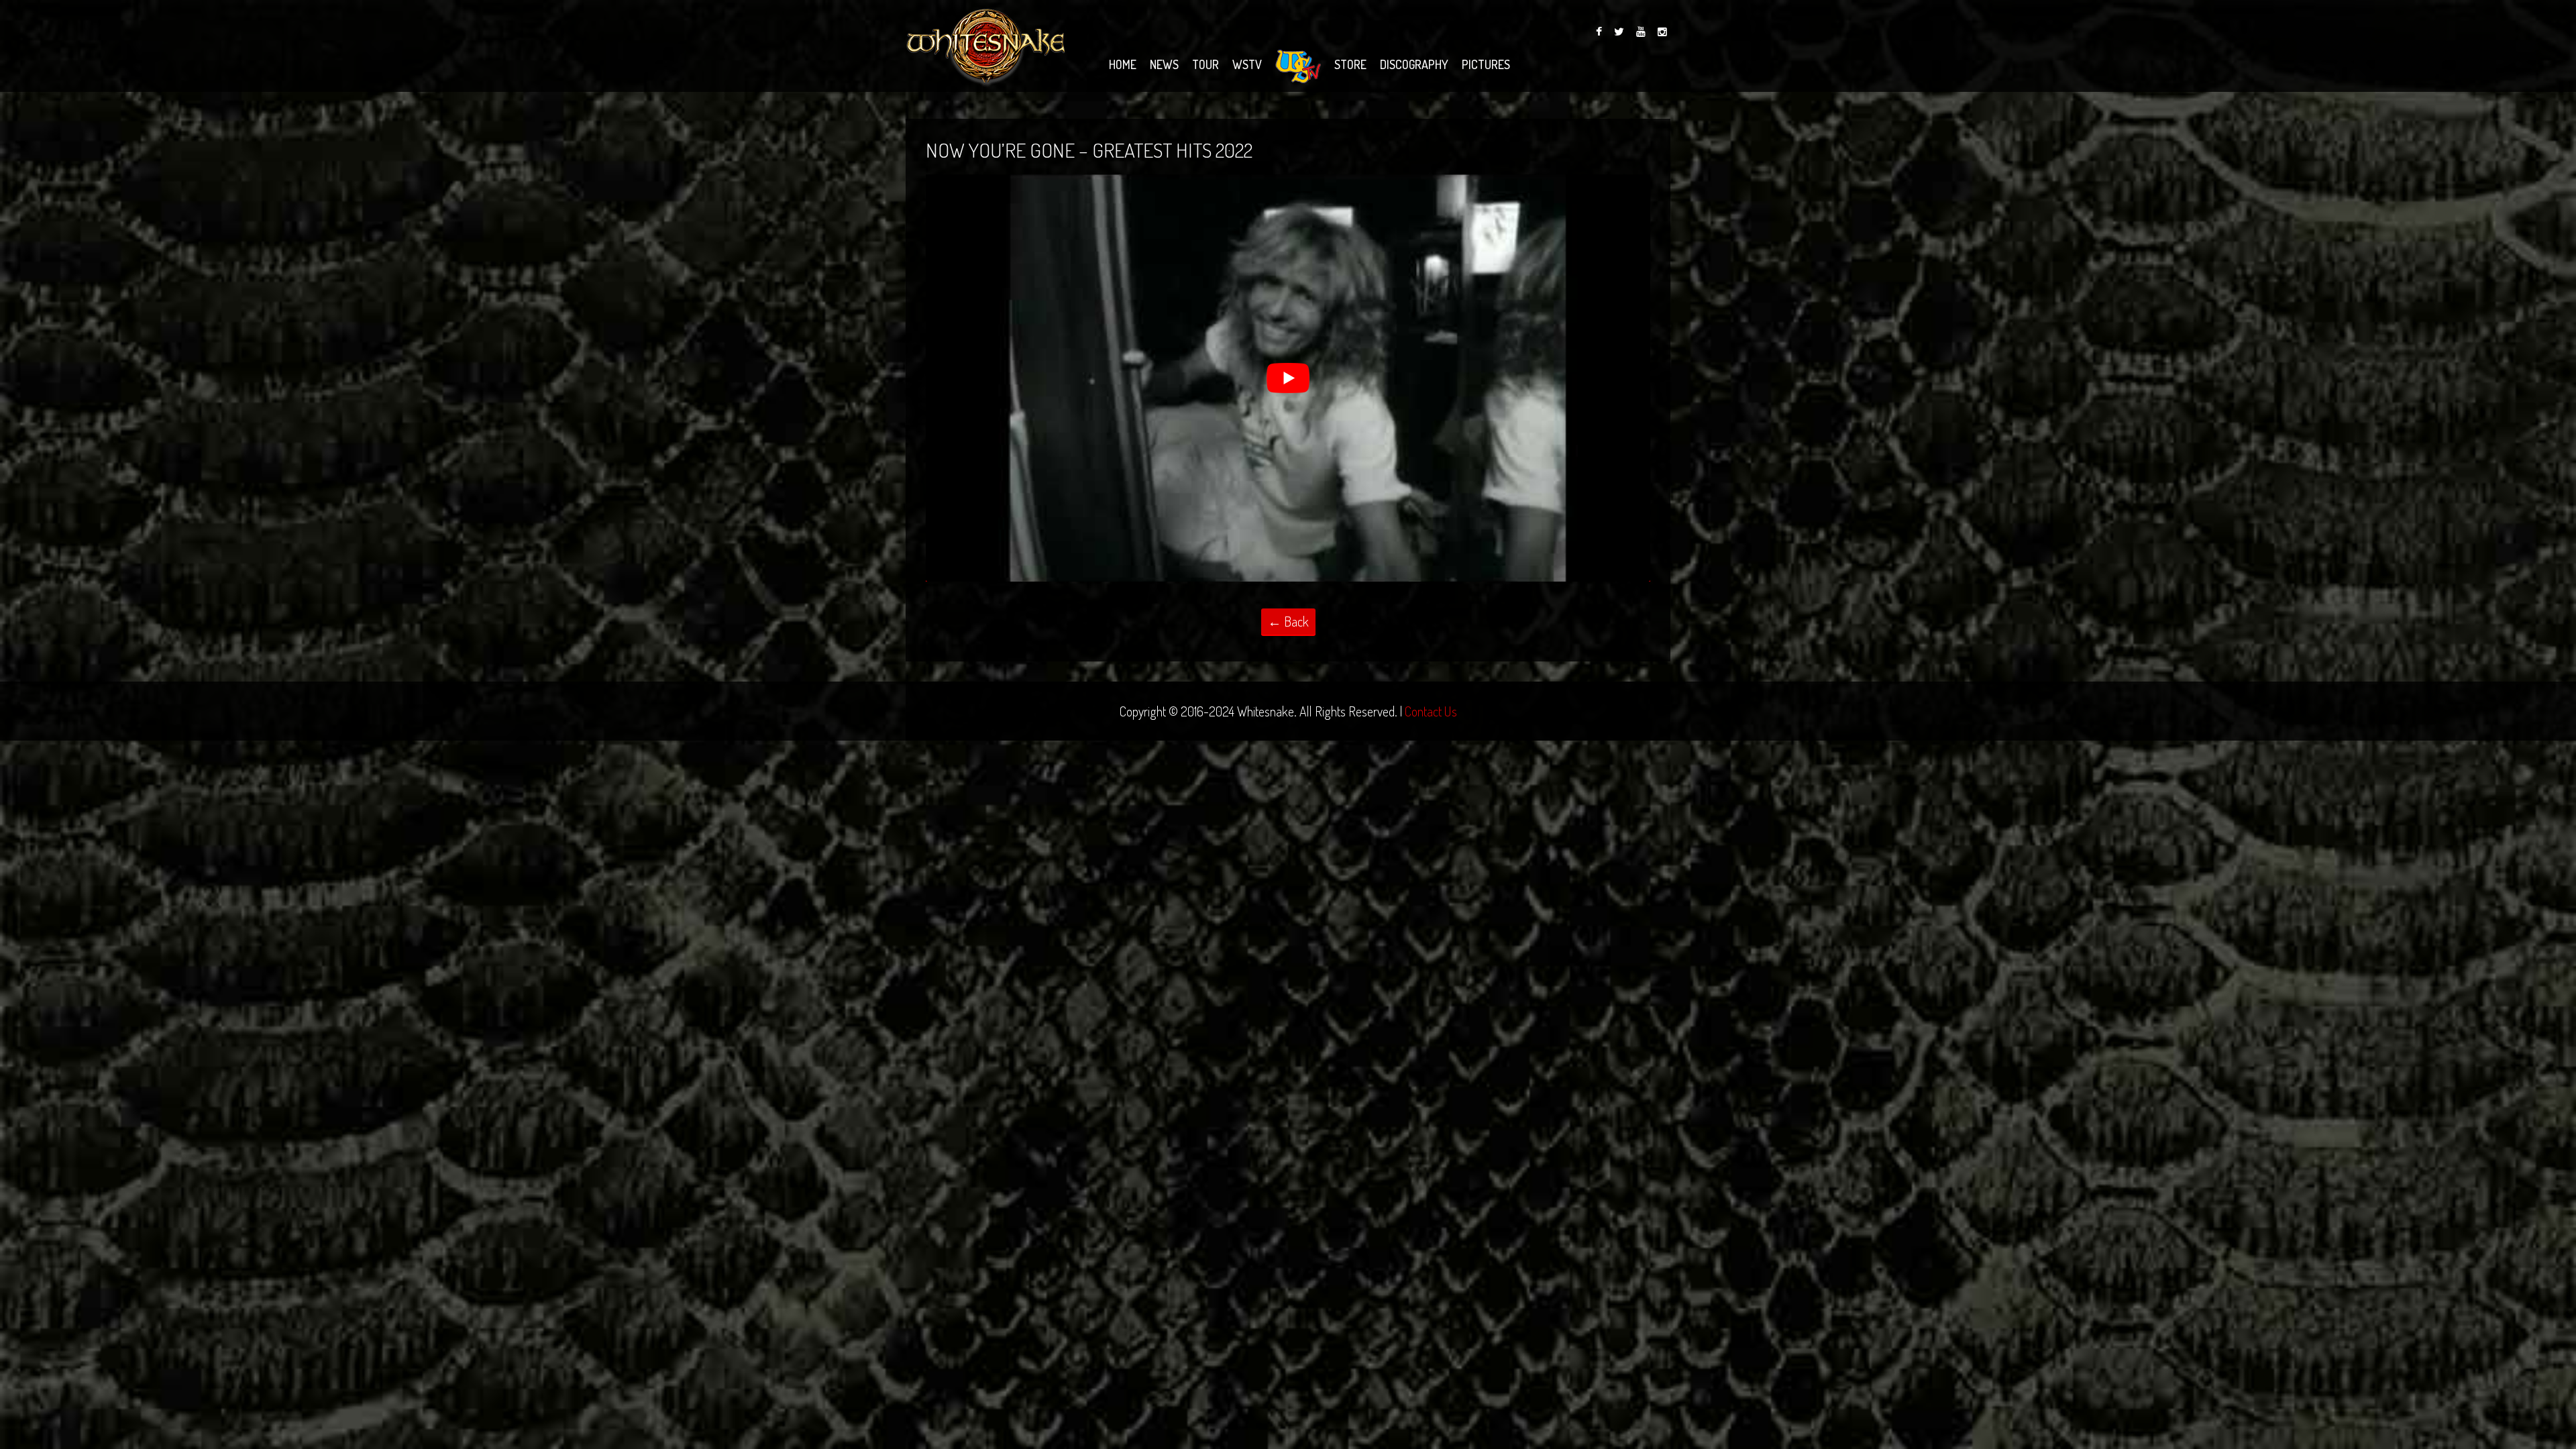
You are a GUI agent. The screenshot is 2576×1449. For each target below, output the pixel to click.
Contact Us (1431, 711)
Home (1123, 64)
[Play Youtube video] (1288, 378)
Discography (1414, 64)
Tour (1205, 64)
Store (1350, 64)
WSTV (1247, 64)
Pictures (1486, 64)
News (1164, 64)
